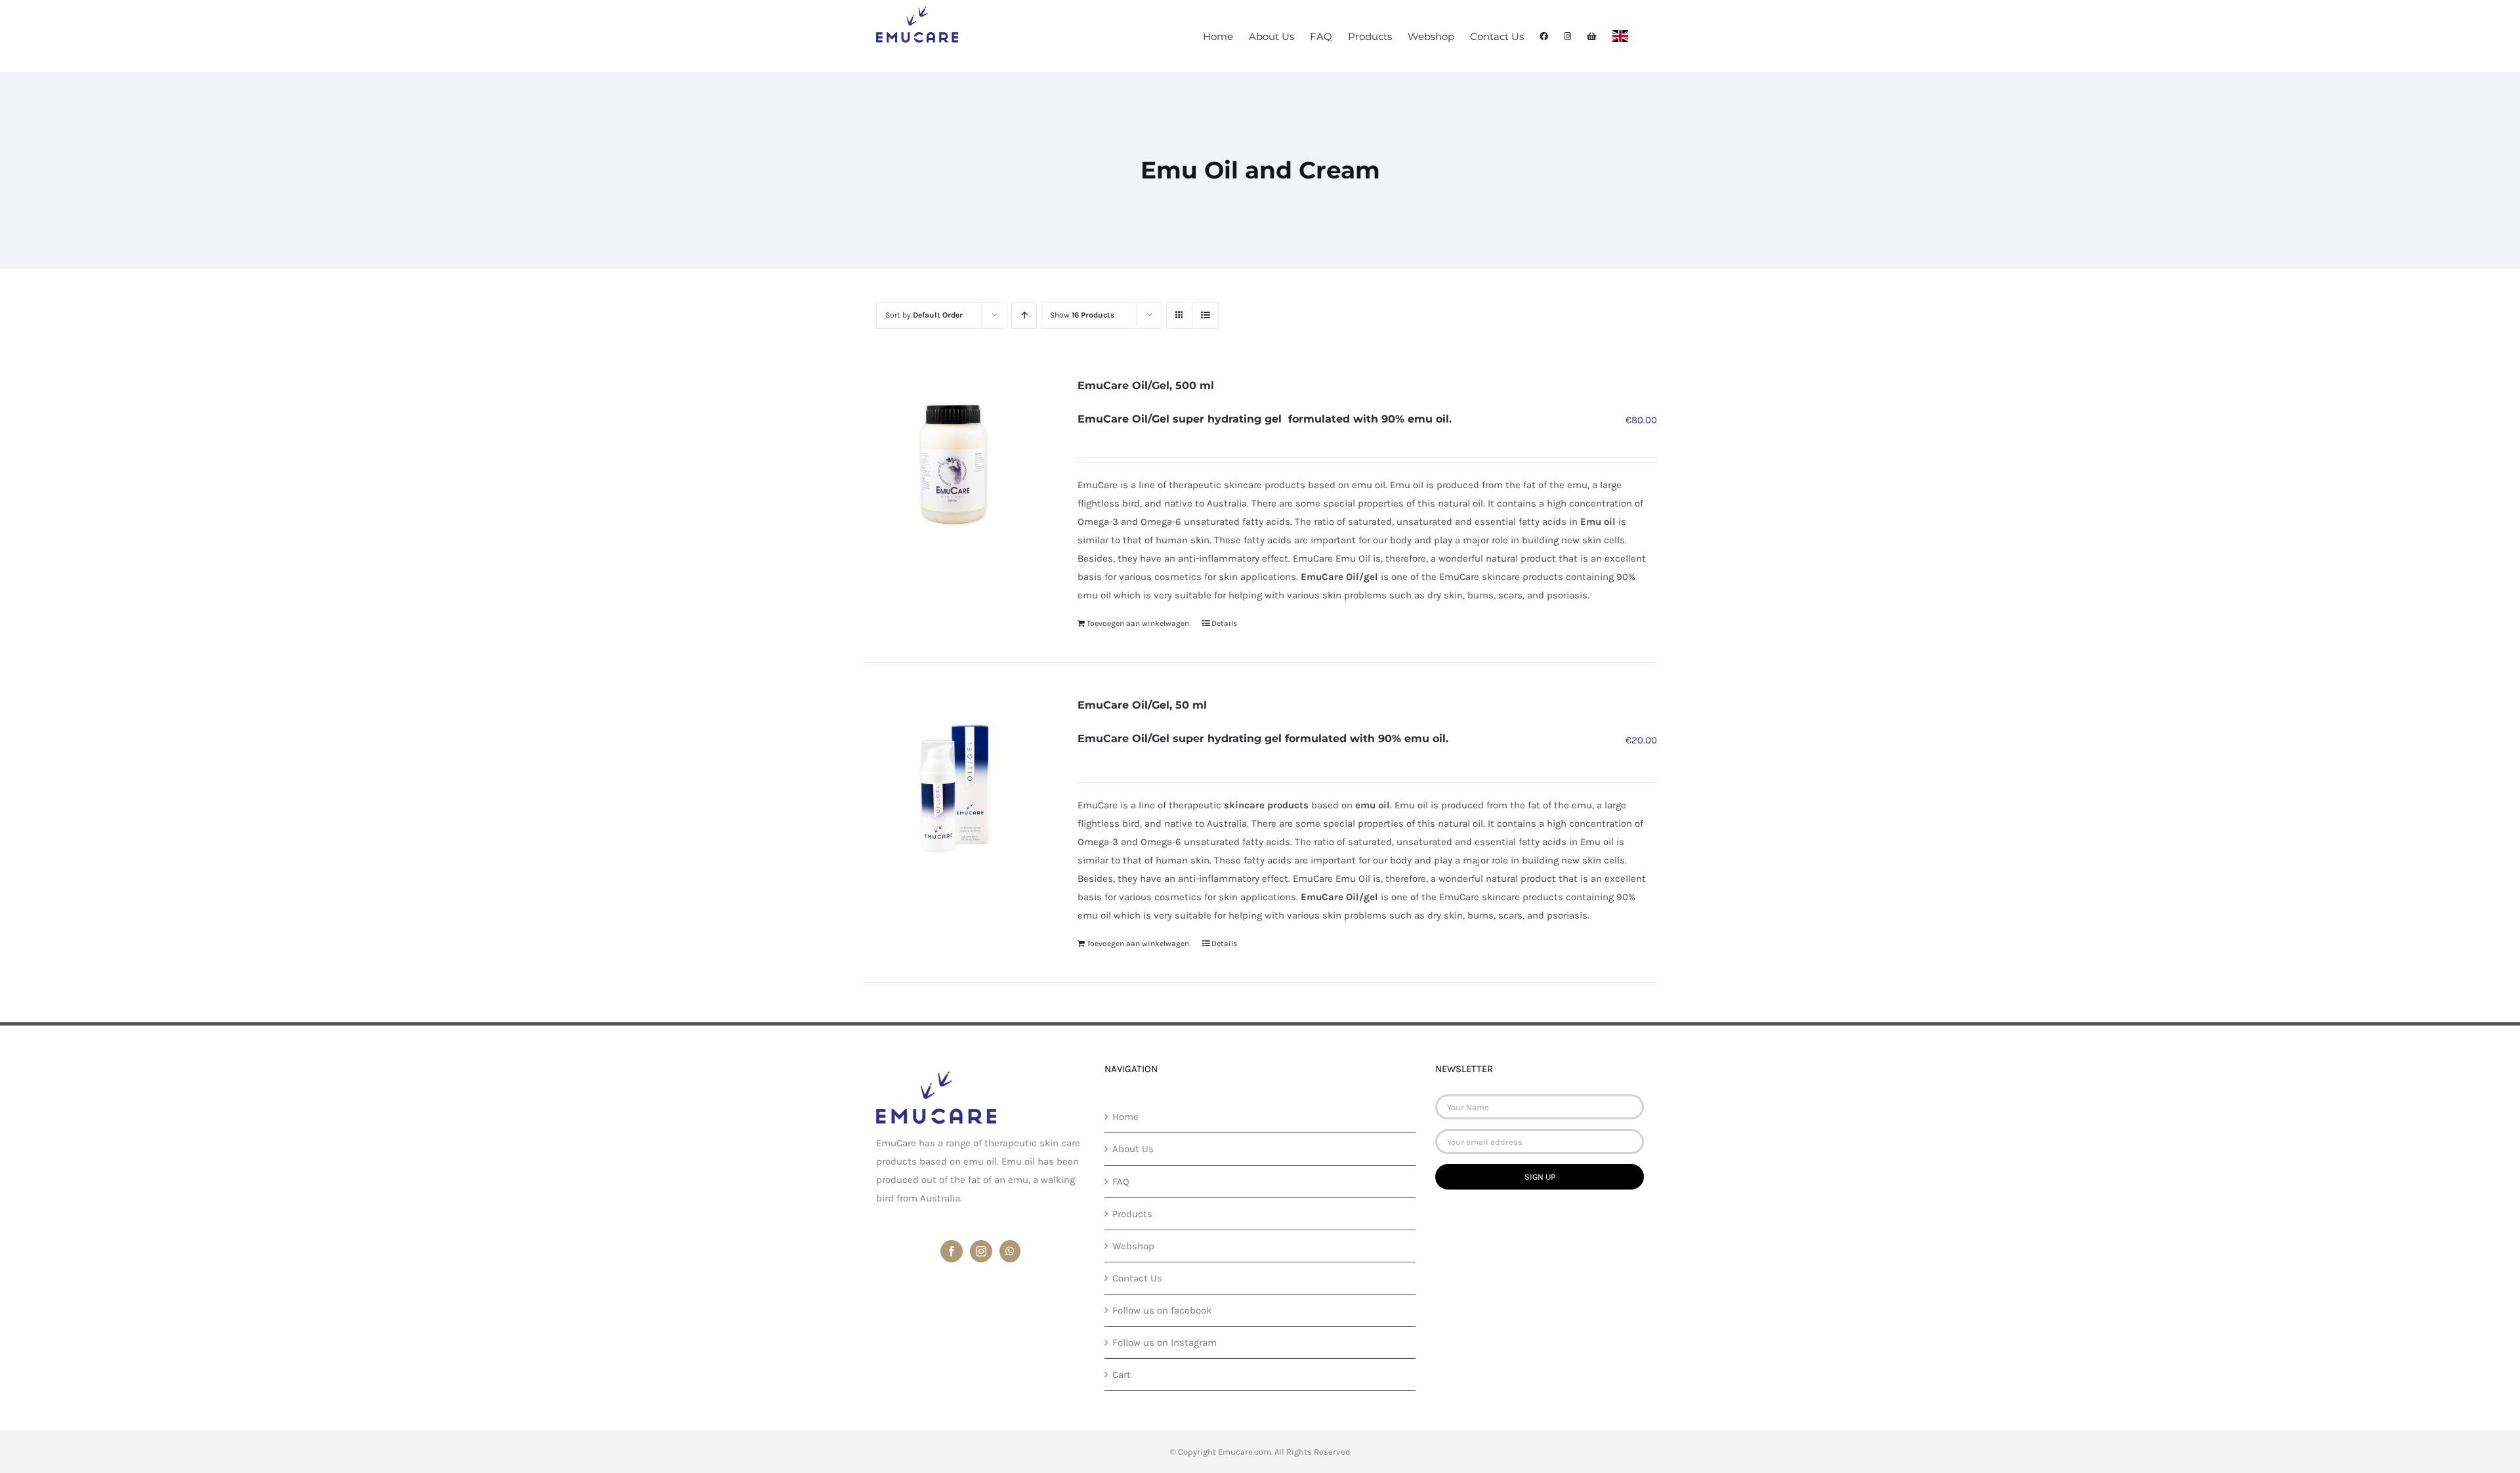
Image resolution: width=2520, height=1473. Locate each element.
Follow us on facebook (1162, 1310)
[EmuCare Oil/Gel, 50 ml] (954, 787)
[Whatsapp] (1010, 1251)
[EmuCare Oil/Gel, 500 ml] (954, 467)
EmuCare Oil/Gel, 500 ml (1146, 385)
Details (1224, 623)
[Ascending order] (1024, 315)
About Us (1133, 1149)
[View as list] (1205, 315)
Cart (1122, 1375)
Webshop (1133, 1246)
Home (1125, 1117)
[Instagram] (981, 1251)
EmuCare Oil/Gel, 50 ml (1142, 705)
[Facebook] (952, 1251)
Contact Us (1137, 1278)
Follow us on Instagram (1165, 1342)
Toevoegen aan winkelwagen (1138, 623)
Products (1132, 1214)
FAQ (1121, 1182)
